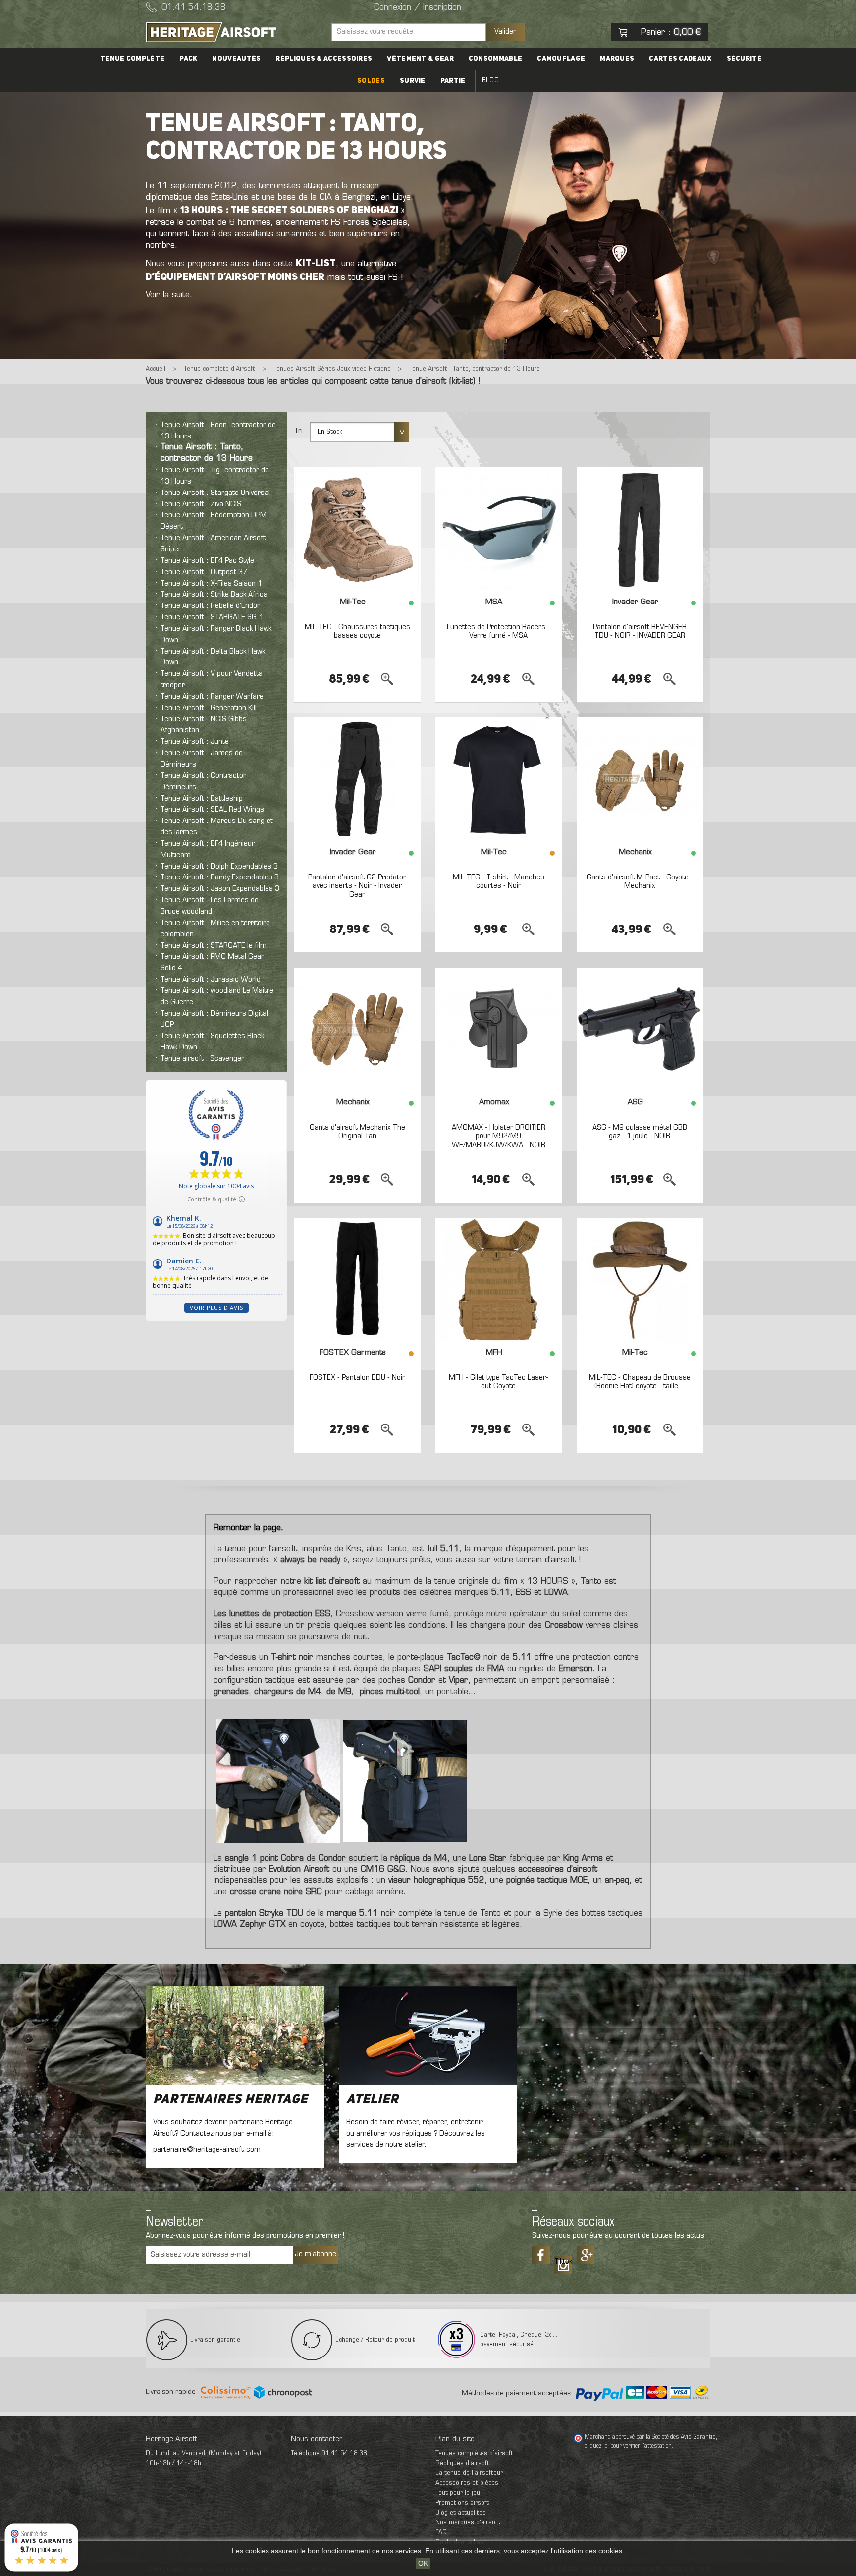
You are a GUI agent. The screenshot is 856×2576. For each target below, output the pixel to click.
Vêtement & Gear (420, 59)
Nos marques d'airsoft (468, 2523)
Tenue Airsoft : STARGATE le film (214, 946)
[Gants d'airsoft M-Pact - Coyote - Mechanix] (640, 779)
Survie (413, 81)
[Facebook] (541, 2255)
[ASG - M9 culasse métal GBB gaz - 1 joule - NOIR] (640, 1030)
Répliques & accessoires (324, 59)
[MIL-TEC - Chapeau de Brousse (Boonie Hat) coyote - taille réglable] (640, 1280)
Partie (453, 81)
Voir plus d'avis (216, 1307)
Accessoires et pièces (467, 2483)
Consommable (495, 59)
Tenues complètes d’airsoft (474, 2453)
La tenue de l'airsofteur (469, 2473)
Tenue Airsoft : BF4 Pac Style (207, 561)
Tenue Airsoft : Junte (195, 742)
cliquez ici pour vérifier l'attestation (628, 2446)
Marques (617, 59)
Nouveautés (236, 59)
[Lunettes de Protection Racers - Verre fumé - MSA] (499, 529)
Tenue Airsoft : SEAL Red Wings (212, 810)
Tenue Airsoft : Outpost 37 (204, 572)
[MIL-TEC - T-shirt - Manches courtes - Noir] (499, 779)
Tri (298, 431)
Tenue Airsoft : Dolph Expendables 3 (219, 867)
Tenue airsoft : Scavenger (202, 1059)
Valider (505, 32)
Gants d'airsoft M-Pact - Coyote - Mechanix (640, 882)
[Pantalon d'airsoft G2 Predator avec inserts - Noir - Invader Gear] (357, 779)
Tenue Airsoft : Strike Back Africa (214, 595)
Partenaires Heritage (230, 2100)
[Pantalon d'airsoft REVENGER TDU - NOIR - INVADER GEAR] (640, 529)
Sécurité (744, 59)
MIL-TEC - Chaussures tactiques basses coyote (357, 632)
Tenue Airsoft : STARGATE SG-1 (212, 617)
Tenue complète (132, 59)
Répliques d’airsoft (462, 2463)
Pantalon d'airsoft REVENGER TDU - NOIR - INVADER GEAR (640, 632)
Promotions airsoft (462, 2503)
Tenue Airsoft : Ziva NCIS (201, 504)
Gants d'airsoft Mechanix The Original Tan (357, 1132)
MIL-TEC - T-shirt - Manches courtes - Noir (499, 882)
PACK (188, 59)
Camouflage (561, 59)
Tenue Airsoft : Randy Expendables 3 (220, 877)
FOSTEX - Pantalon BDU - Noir (357, 1378)
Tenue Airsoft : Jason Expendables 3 (220, 889)
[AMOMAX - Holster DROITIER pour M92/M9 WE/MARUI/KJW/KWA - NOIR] (499, 1030)
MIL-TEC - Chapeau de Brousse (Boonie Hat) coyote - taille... (640, 1382)
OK (423, 2563)
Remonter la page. (248, 1528)
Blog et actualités (461, 2513)
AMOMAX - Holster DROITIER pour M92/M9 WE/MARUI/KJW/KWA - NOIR (499, 1136)
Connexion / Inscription (418, 8)
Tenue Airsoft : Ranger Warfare (212, 697)
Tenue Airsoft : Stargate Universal (215, 493)
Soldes (371, 81)
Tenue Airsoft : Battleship (202, 799)
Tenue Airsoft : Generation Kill (209, 708)
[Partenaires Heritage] (235, 2036)
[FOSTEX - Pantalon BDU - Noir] (357, 1280)
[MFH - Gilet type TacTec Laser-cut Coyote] (499, 1280)
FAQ (441, 2533)
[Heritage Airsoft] (235, 32)
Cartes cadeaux (680, 59)
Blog (490, 81)
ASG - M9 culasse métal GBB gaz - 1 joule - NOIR (640, 1132)
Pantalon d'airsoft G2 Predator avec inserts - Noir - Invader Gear (357, 886)
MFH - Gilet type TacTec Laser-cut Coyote (499, 1382)
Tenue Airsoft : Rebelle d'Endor (210, 606)
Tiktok (563, 2262)
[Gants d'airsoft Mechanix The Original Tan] (357, 1030)
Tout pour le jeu (458, 2493)
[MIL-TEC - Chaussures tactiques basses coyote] (357, 529)
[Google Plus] (586, 2255)
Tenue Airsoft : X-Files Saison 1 (211, 584)
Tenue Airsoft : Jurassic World (211, 980)
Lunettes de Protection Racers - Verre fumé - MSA (498, 632)
